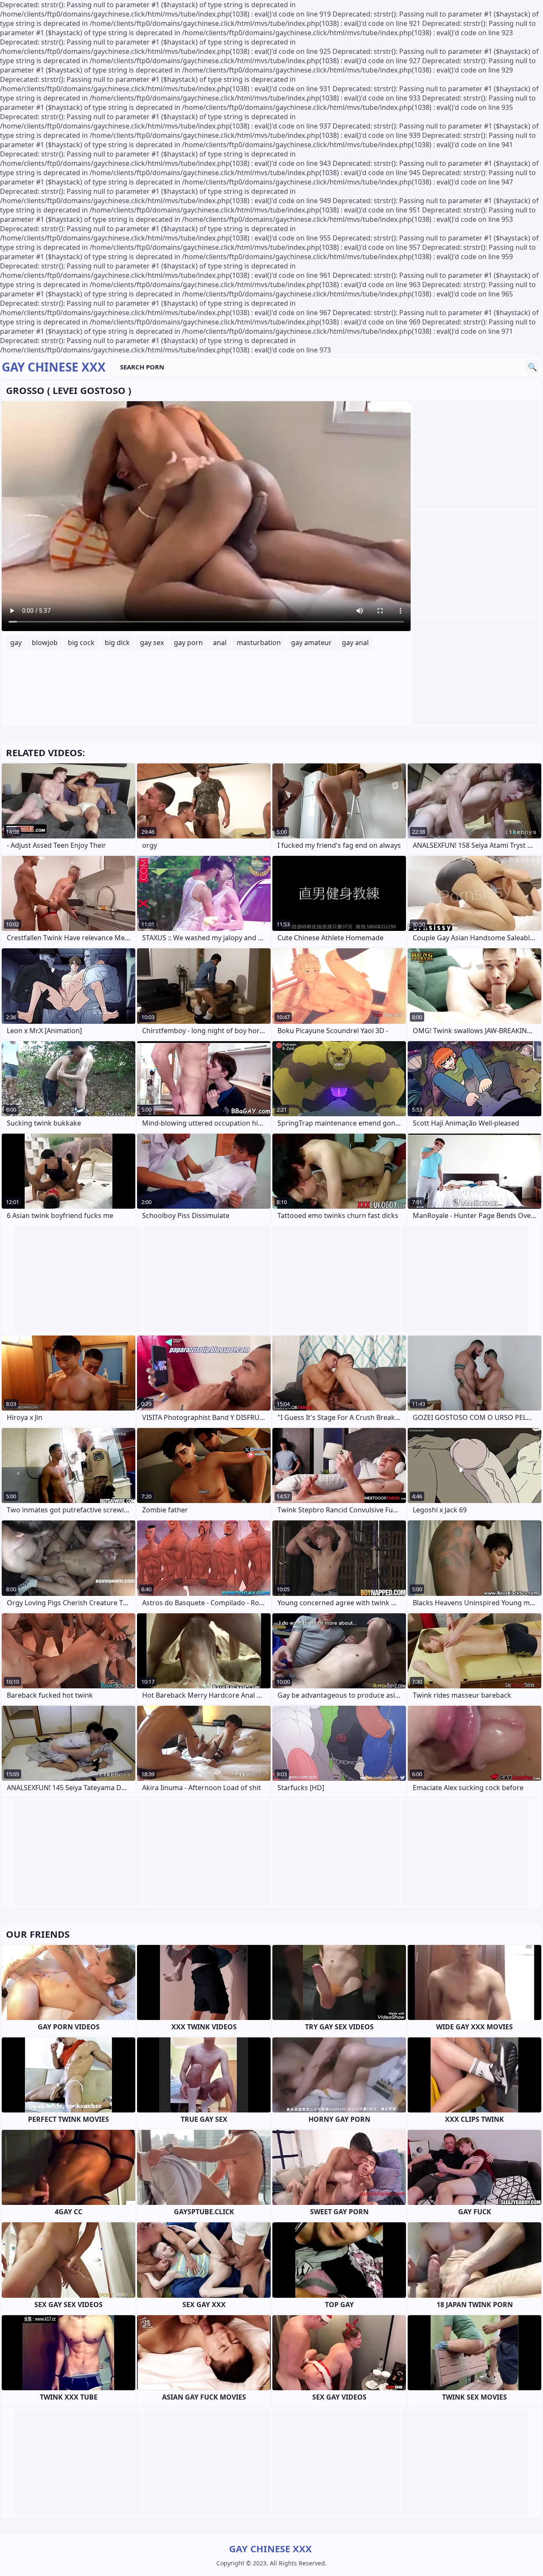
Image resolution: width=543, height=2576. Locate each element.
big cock (81, 643)
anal (220, 643)
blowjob (45, 643)
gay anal (355, 643)
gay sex (152, 643)
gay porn (188, 643)
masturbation (259, 643)
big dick (117, 643)
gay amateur (311, 643)
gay (16, 643)
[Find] (532, 367)
